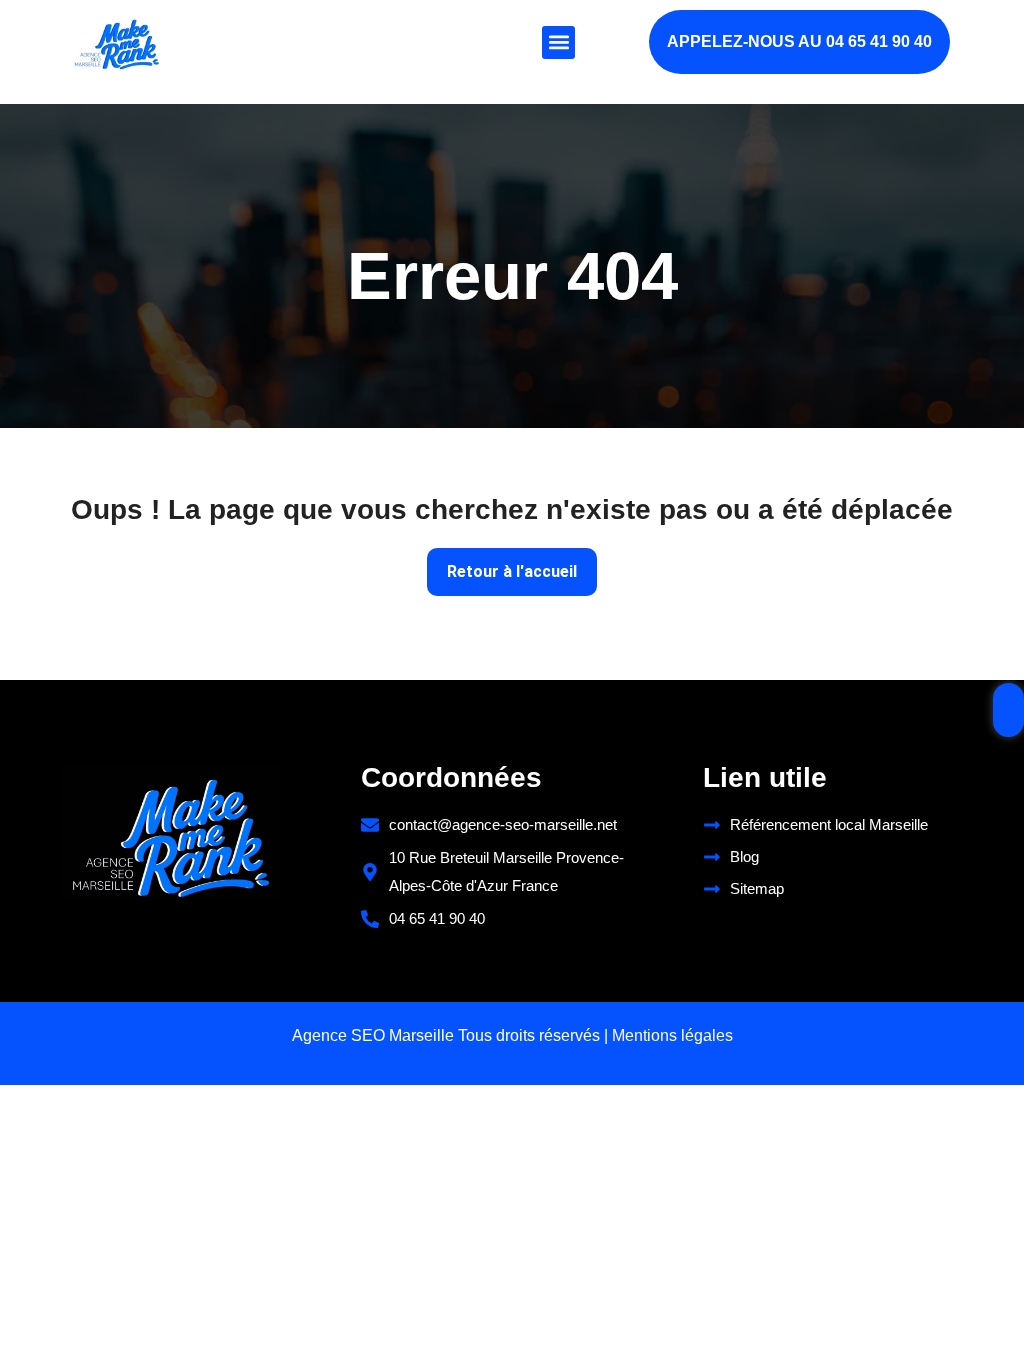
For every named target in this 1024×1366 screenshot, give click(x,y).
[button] (558, 42)
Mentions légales (672, 1035)
